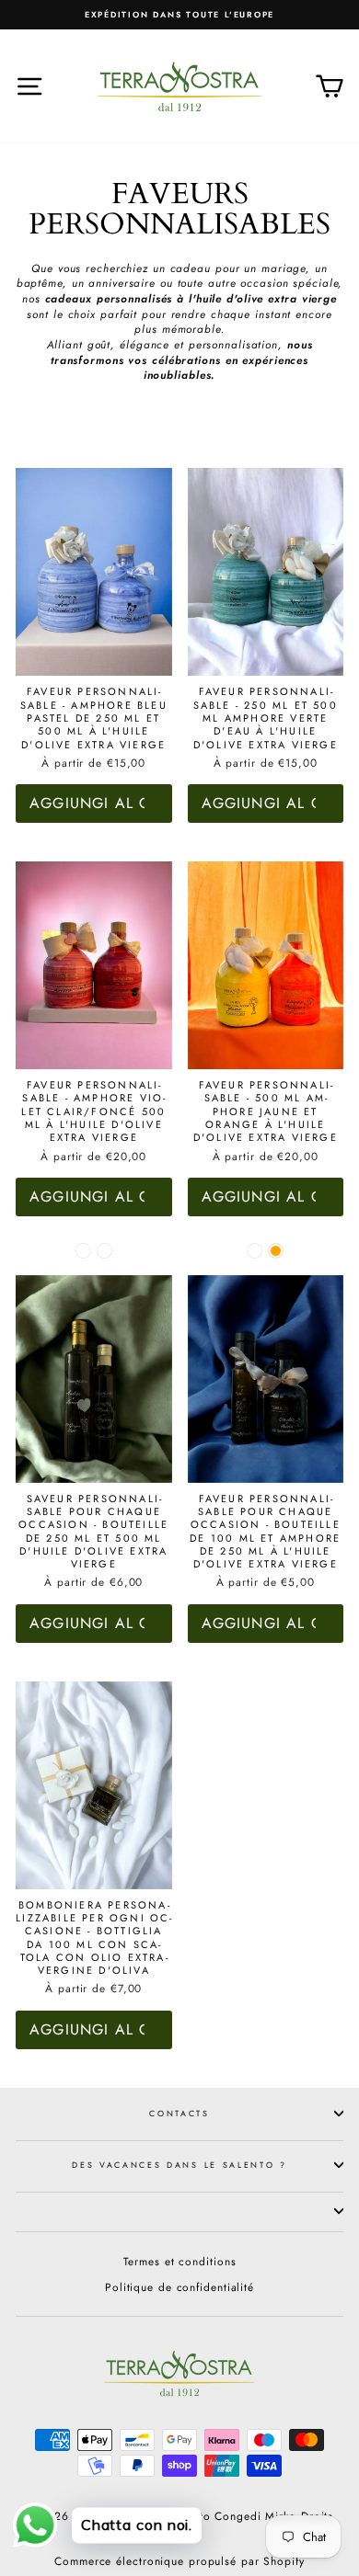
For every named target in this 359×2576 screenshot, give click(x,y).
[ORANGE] (276, 1251)
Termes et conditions (180, 2261)
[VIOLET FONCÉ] (104, 1251)
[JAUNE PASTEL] (255, 1251)
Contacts (179, 2113)
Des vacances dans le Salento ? (179, 2165)
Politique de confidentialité (179, 2287)
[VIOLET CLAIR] (83, 1251)
